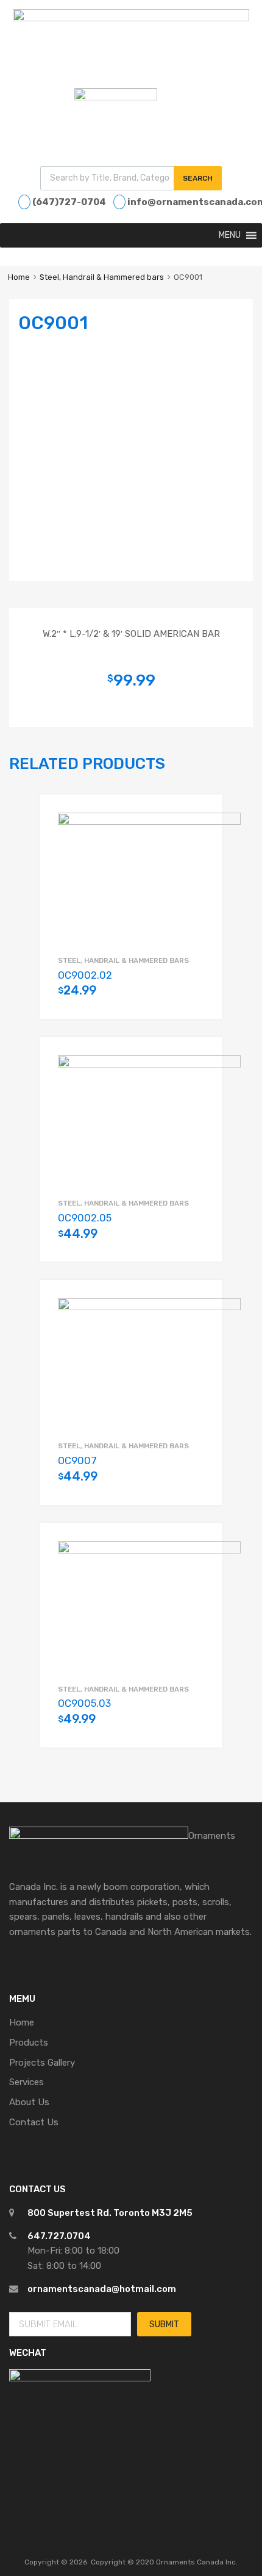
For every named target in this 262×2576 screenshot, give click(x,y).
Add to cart (198, 998)
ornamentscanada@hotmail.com (102, 2289)
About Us (29, 2102)
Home (19, 277)
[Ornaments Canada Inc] (131, 18)
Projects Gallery (42, 2063)
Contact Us (34, 2122)
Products (29, 2043)
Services (27, 2082)
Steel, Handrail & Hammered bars (102, 277)
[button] (230, 235)
